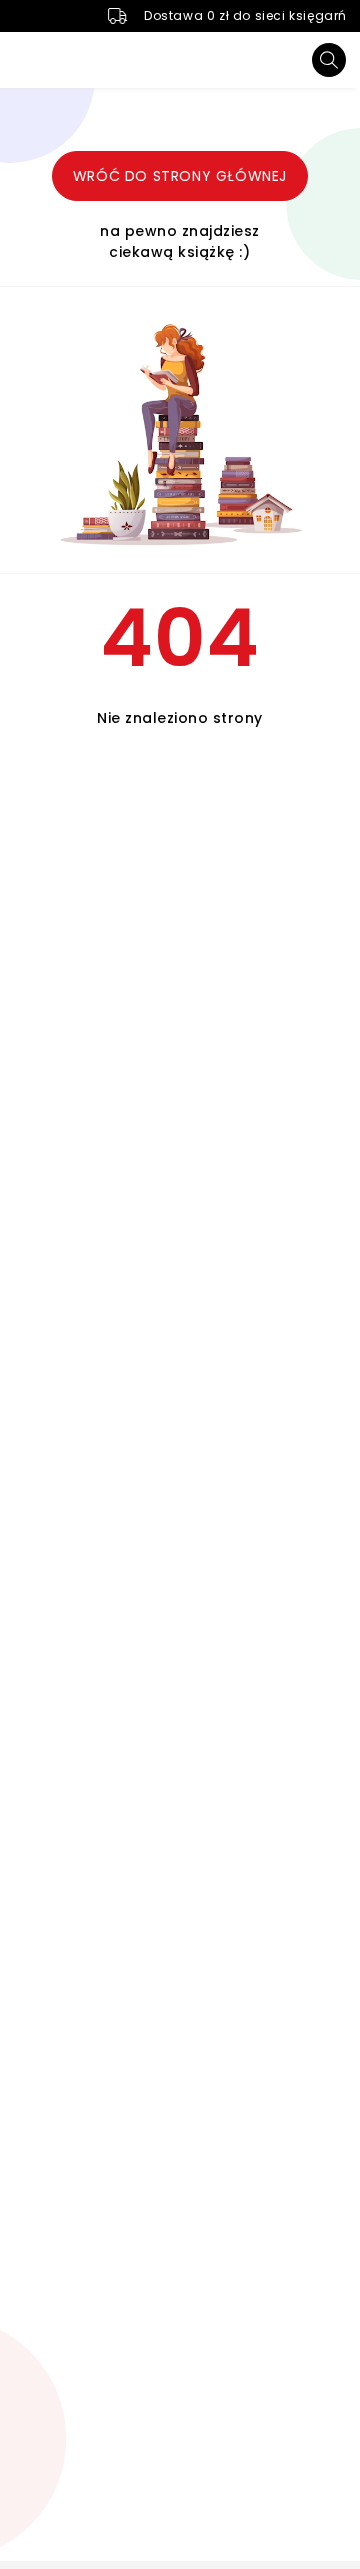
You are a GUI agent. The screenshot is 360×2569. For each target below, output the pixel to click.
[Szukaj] (329, 60)
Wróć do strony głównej (180, 176)
